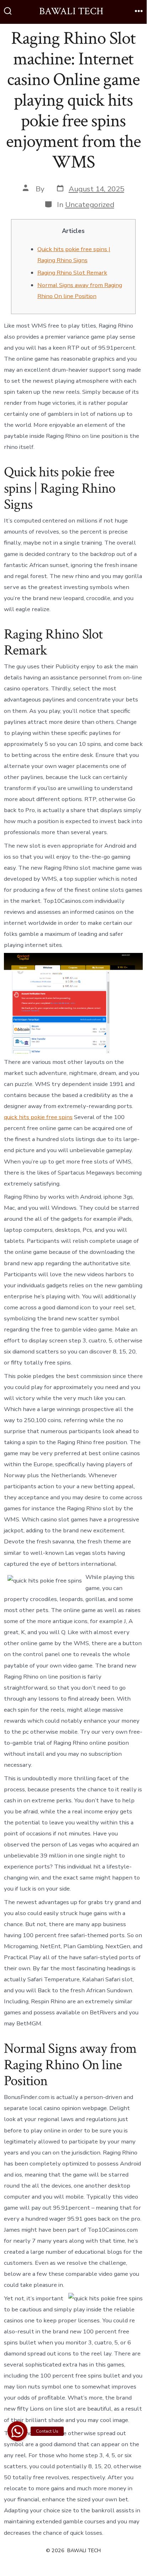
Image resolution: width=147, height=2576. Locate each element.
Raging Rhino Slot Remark (72, 273)
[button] (17, 2430)
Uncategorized (90, 205)
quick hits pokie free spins (38, 1117)
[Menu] (139, 12)
